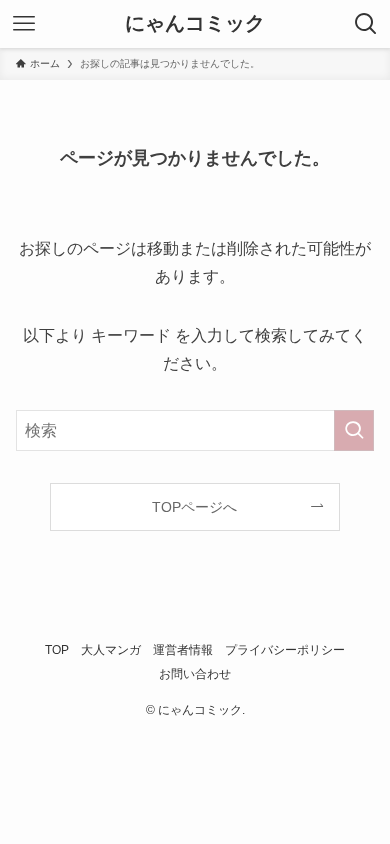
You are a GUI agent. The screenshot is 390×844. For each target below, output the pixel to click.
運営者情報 (183, 649)
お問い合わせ (195, 673)
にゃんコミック (195, 24)
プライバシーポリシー (285, 649)
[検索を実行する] (354, 430)
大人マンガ (111, 649)
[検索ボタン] (366, 24)
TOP (57, 649)
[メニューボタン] (24, 24)
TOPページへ (194, 507)
